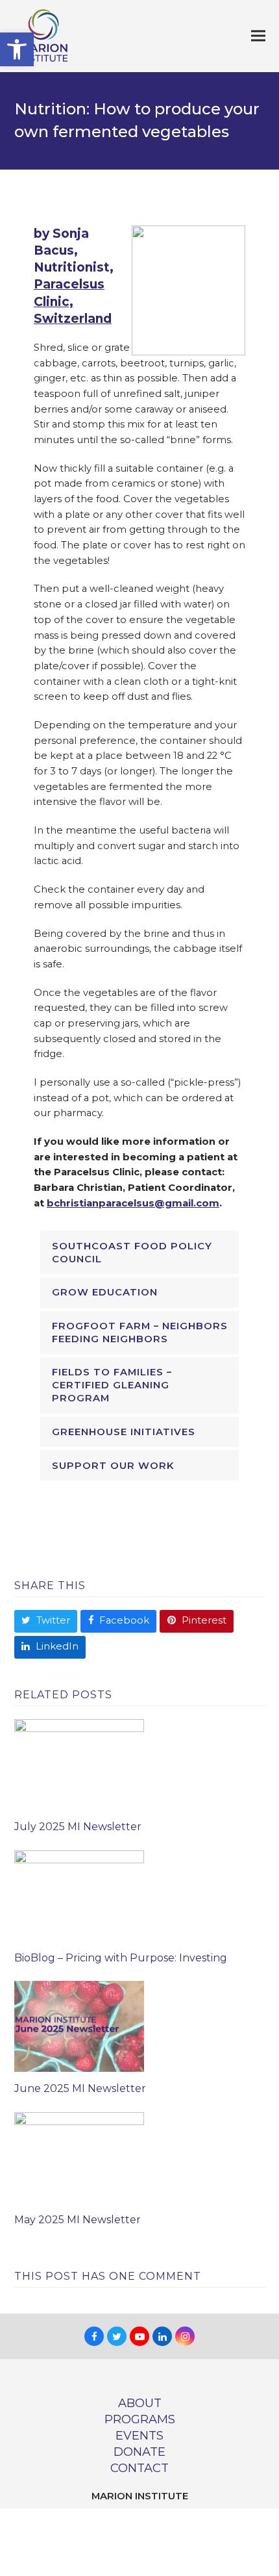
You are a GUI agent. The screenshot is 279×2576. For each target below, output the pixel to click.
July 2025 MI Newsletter (78, 1827)
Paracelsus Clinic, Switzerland (73, 301)
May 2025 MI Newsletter (78, 2220)
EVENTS (139, 2435)
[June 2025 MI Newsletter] (79, 2026)
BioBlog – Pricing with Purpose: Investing (121, 1958)
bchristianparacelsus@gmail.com (133, 1203)
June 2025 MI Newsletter (80, 2088)
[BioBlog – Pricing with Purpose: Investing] (79, 1894)
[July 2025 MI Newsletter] (79, 1764)
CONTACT (139, 2468)
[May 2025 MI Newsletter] (79, 2157)
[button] (17, 49)
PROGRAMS (140, 2419)
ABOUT (140, 2403)
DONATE (139, 2452)
